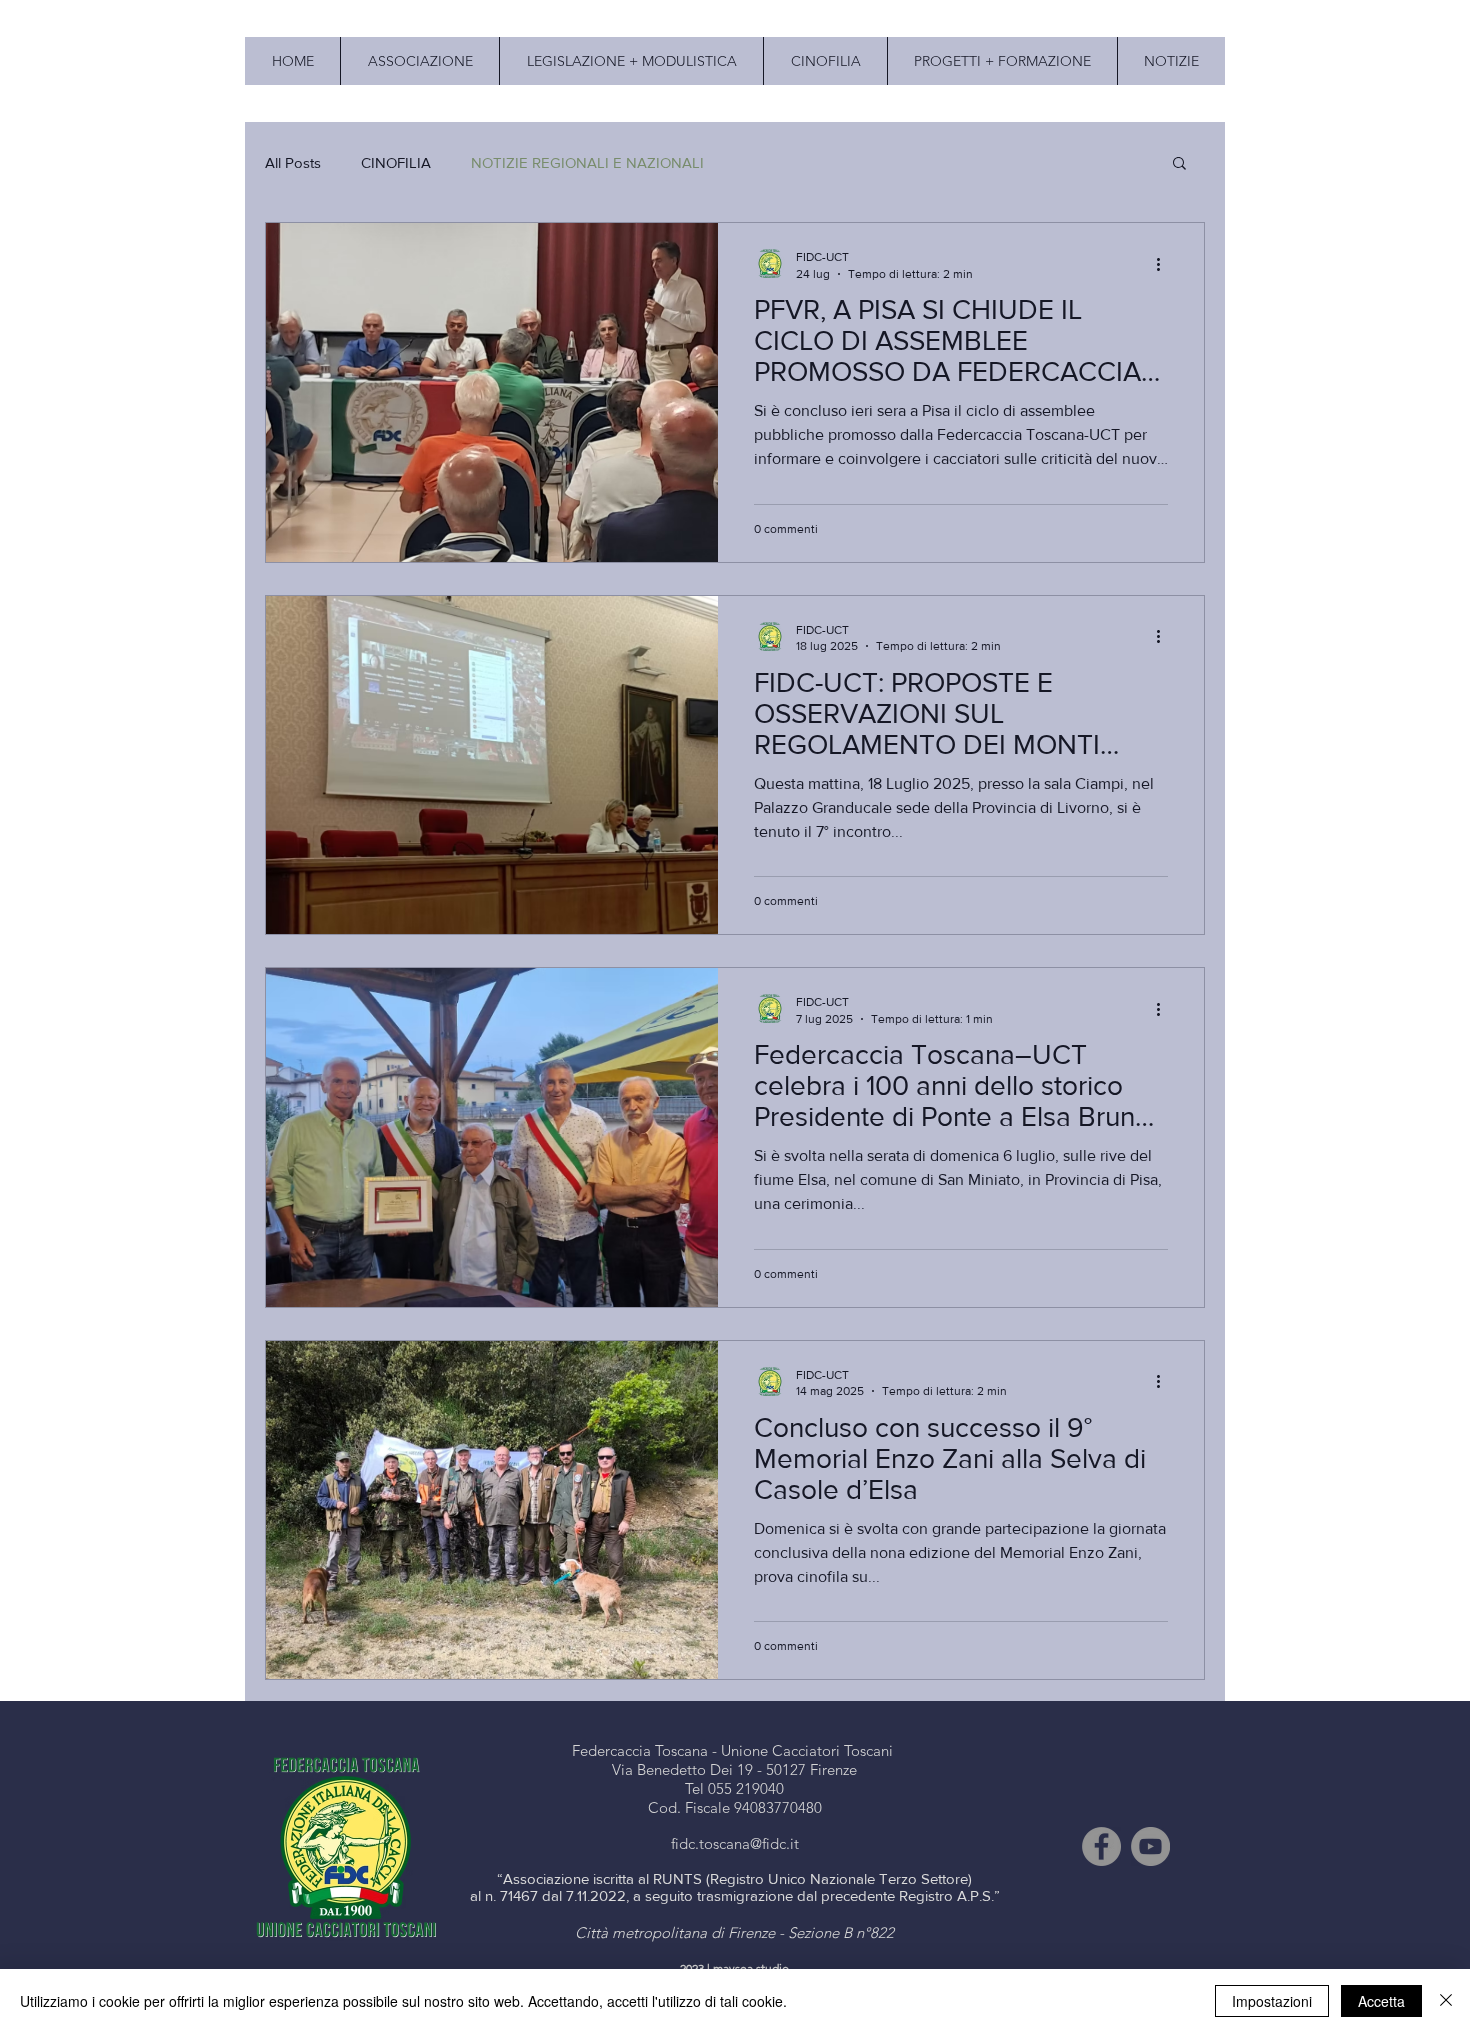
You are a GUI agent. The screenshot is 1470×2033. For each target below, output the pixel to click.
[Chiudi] (1446, 2001)
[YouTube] (1150, 1846)
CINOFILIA (396, 162)
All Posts (293, 162)
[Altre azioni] (1165, 264)
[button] (1179, 164)
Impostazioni (1272, 2001)
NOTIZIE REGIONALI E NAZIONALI (587, 162)
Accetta (1381, 2001)
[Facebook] (1101, 1846)
